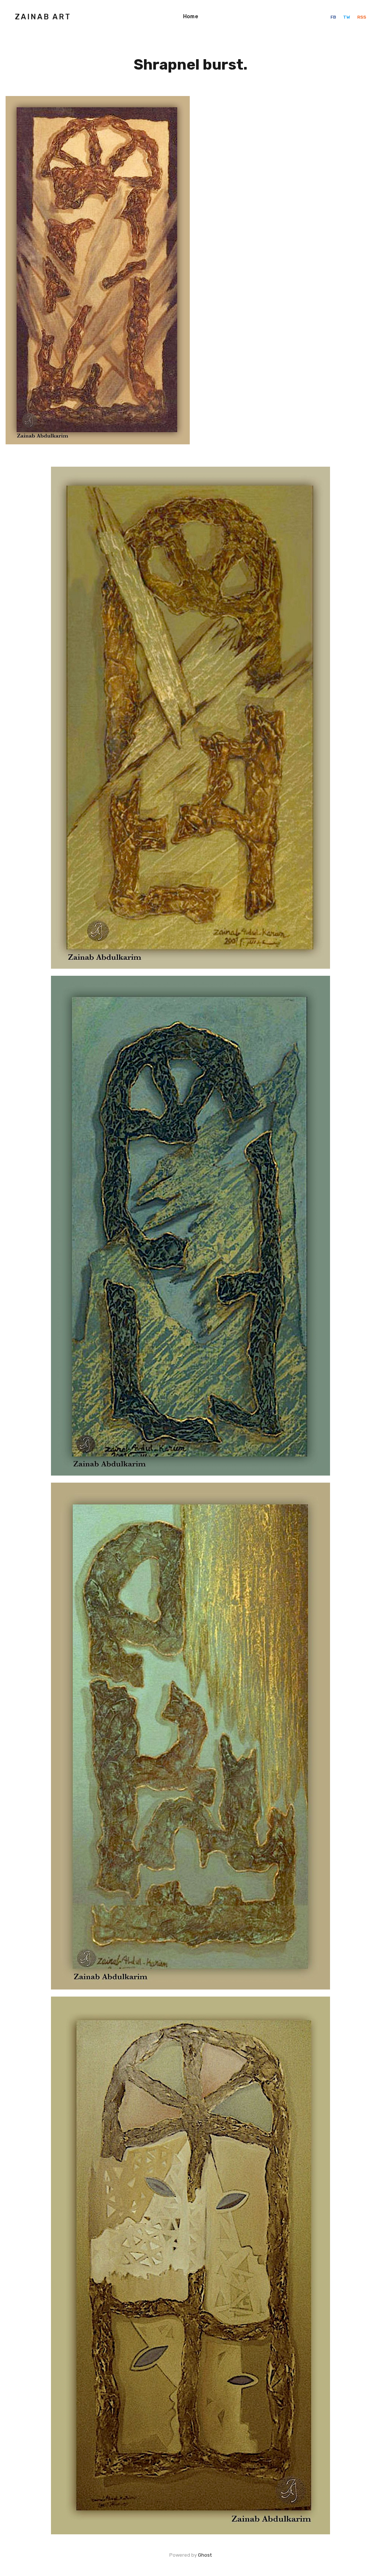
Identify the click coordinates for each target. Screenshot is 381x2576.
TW (347, 17)
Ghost (205, 2555)
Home (190, 17)
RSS (362, 17)
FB (334, 17)
